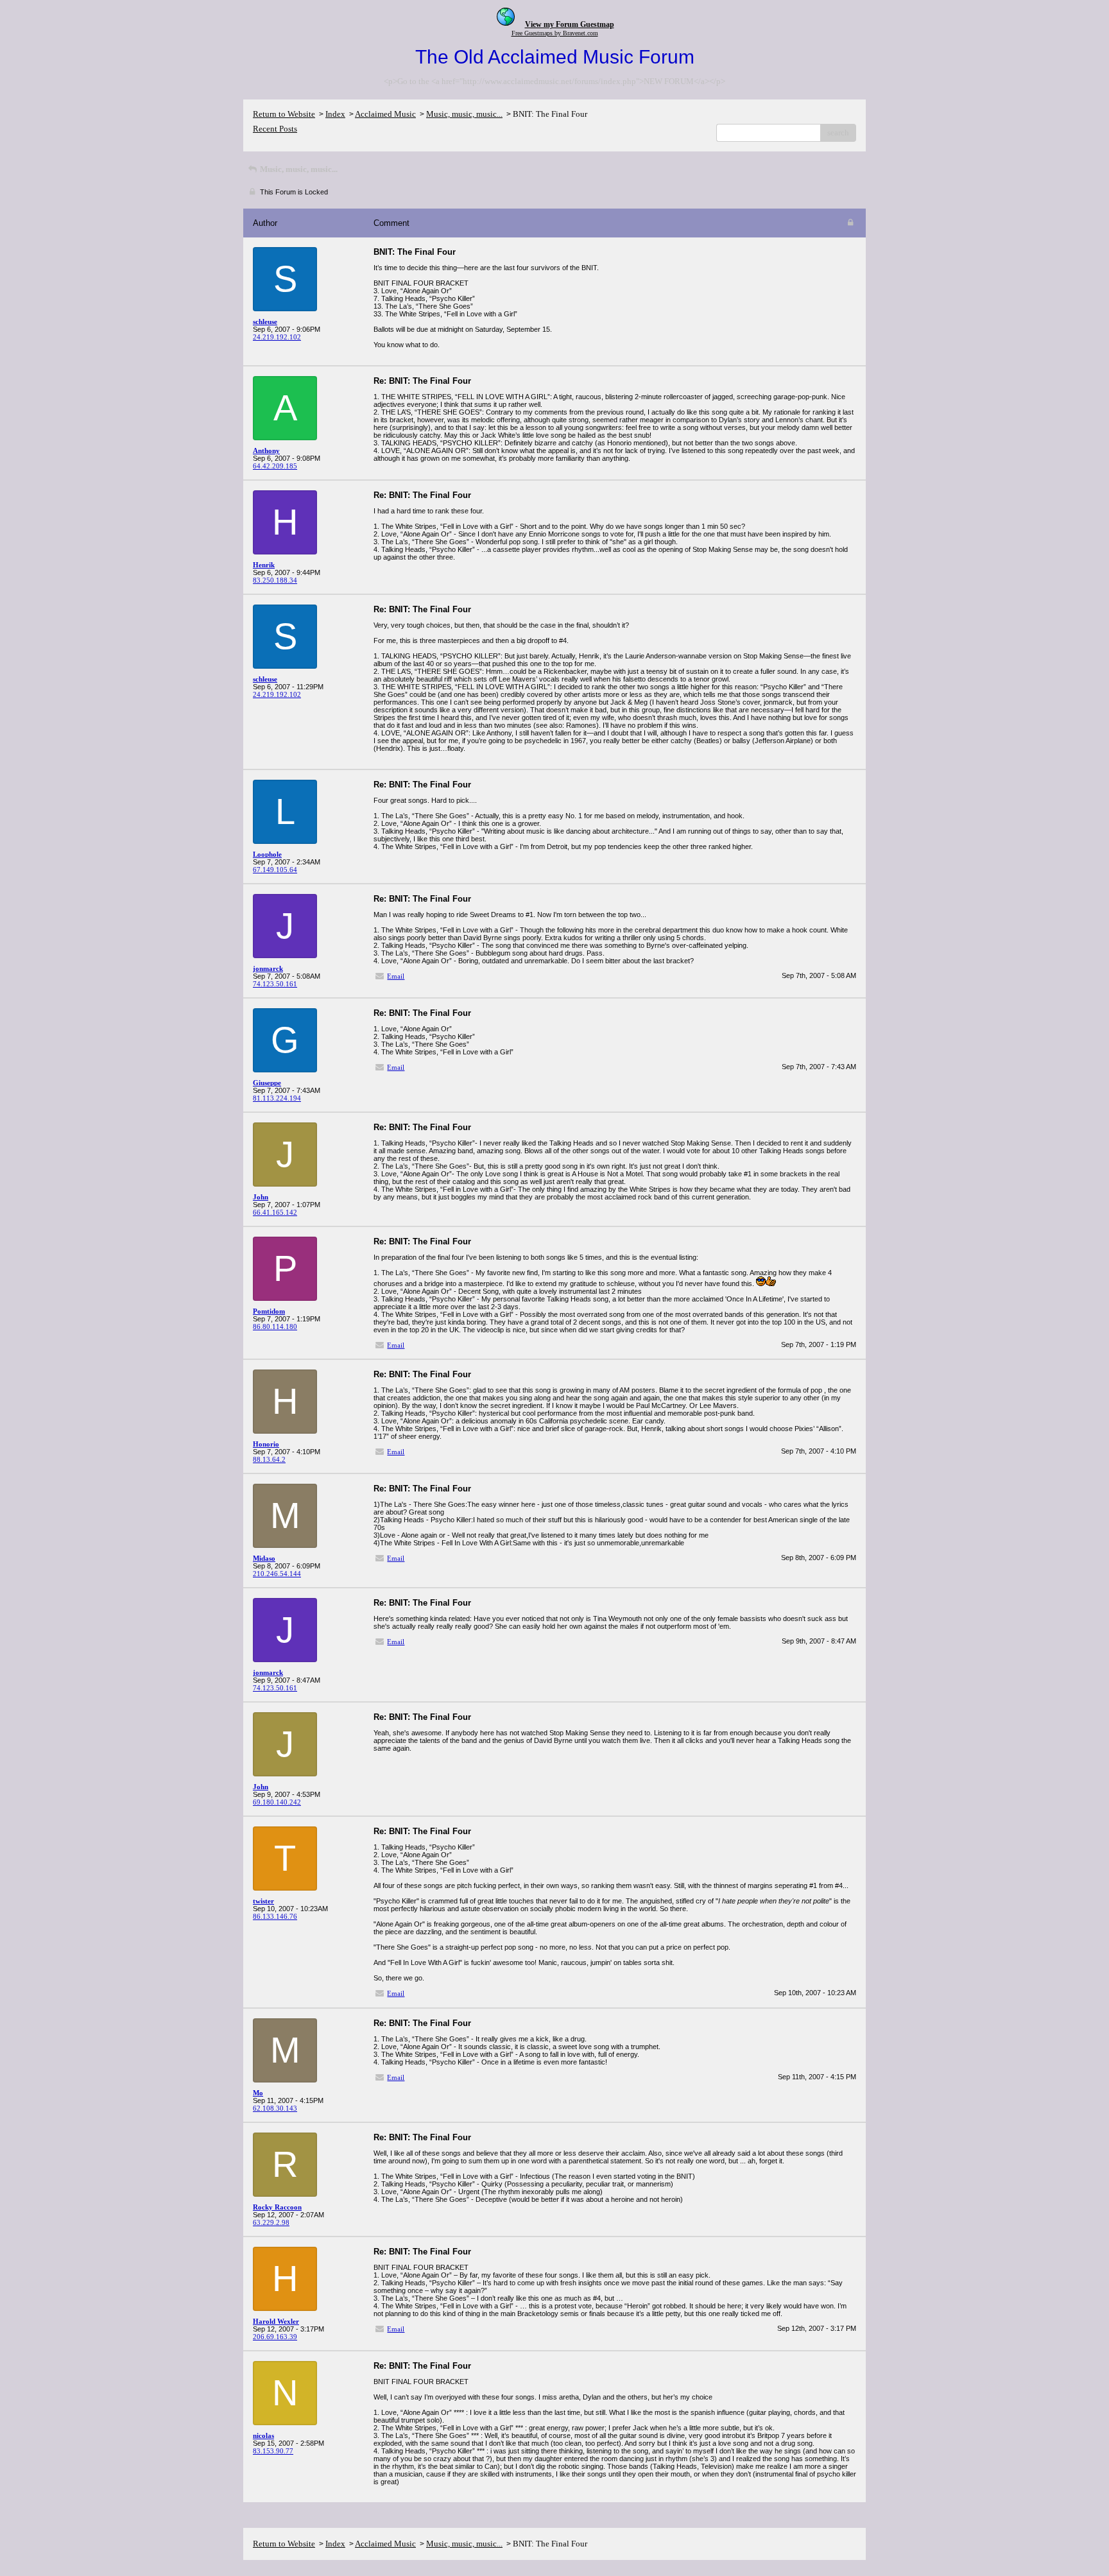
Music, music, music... (464, 114)
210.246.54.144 (277, 1574)
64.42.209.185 (275, 466)
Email (396, 976)
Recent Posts (275, 129)
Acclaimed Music (385, 114)
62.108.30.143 (275, 2108)
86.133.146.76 (275, 1916)
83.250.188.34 (275, 580)
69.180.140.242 (277, 1802)
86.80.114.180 (275, 1327)
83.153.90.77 (273, 2451)
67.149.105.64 (275, 870)
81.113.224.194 (277, 1098)
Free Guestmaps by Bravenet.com (555, 33)
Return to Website (284, 114)
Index (335, 114)
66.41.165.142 (275, 1212)
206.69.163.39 (275, 2337)
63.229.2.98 (271, 2222)
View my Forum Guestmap (570, 24)
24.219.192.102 (277, 337)
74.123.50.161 (275, 984)
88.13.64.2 (269, 1459)
